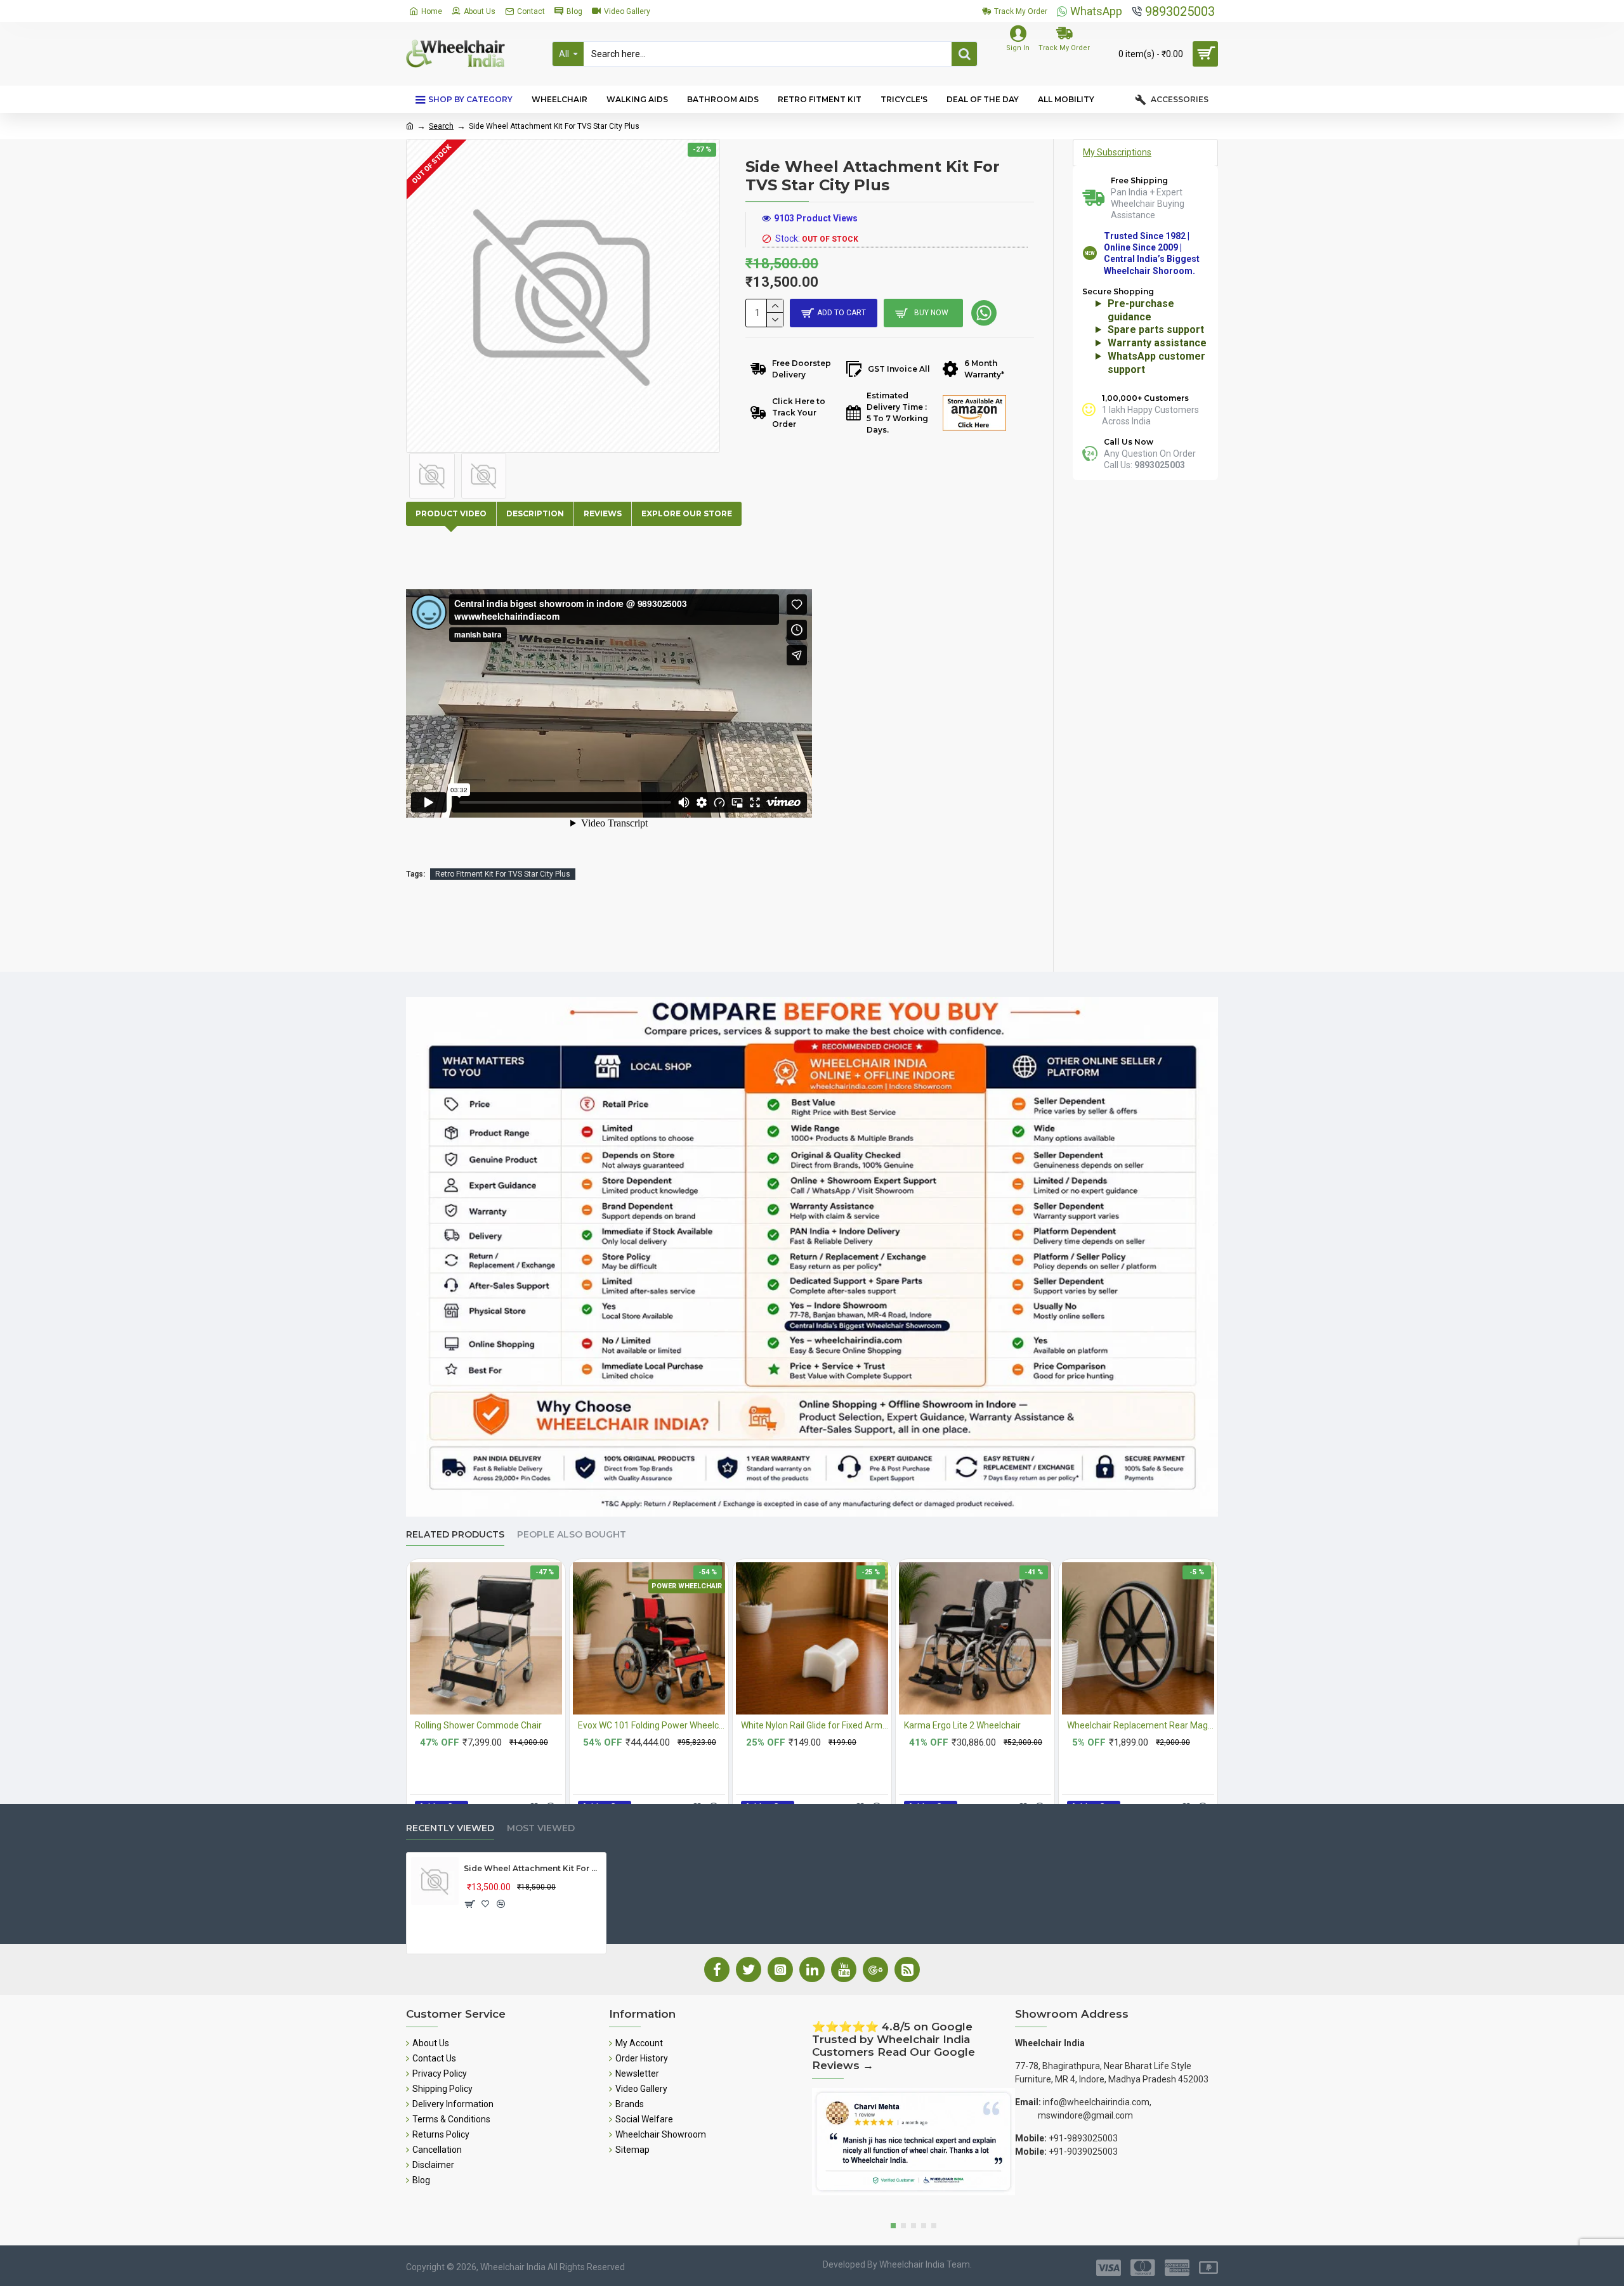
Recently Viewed (450, 1828)
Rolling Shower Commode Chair (478, 1725)
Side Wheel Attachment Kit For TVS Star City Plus (533, 1868)
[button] (893, 2226)
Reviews (603, 513)
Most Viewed (541, 1828)
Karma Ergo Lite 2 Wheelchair (962, 1725)
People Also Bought (572, 1535)
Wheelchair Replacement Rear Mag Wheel (1141, 1725)
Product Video (451, 513)
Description (535, 513)
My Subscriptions (1117, 152)
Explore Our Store (687, 513)
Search (441, 126)
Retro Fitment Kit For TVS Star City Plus (503, 874)
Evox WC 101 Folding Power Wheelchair (652, 1725)
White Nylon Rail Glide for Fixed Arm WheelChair (815, 1725)
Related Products (455, 1535)
